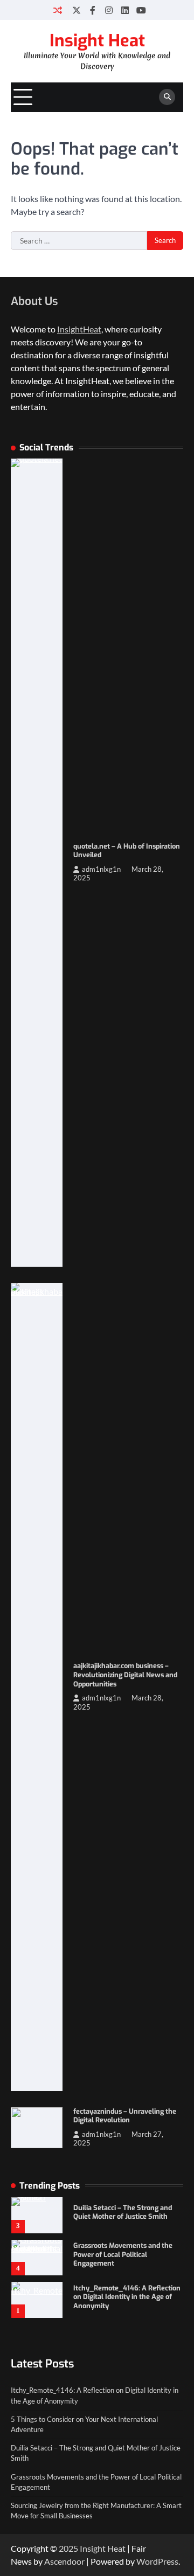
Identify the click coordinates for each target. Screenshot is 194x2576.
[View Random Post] (58, 10)
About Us (34, 301)
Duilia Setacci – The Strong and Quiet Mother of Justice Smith (123, 2212)
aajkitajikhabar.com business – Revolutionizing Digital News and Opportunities (125, 1675)
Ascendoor (64, 2561)
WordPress (157, 2561)
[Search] (167, 97)
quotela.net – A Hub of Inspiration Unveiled (127, 851)
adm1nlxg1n (101, 869)
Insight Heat (97, 41)
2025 (69, 2548)
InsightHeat (79, 329)
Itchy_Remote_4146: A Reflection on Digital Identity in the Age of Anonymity (127, 2297)
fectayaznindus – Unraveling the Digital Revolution (125, 2116)
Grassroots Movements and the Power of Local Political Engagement (123, 2254)
